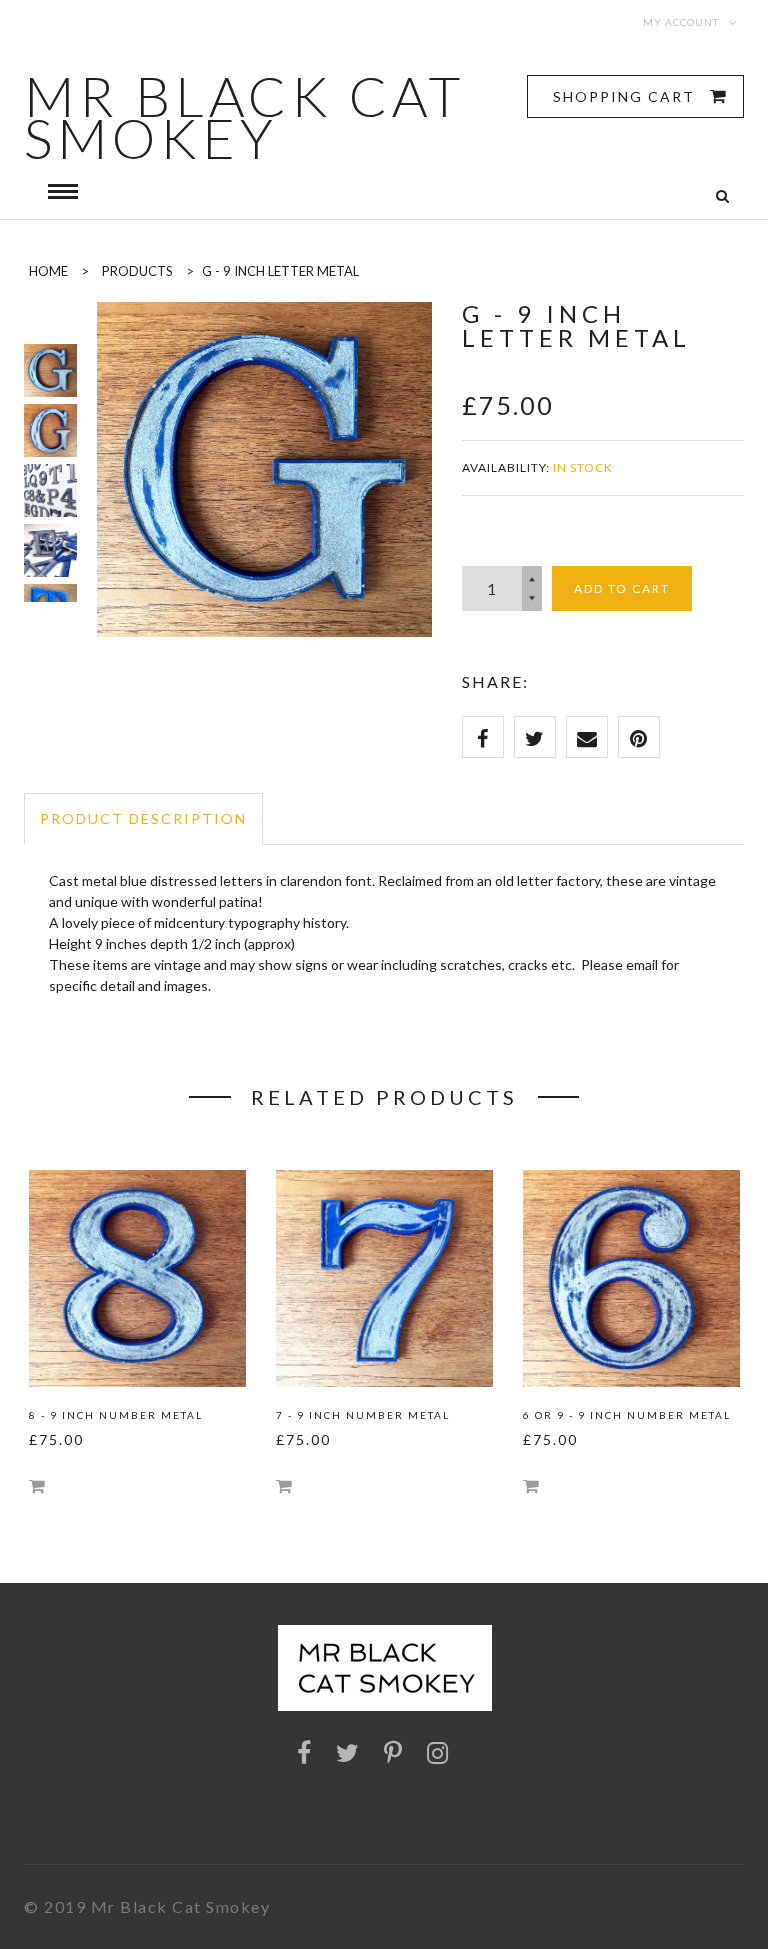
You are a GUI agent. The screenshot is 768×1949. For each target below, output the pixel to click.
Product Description (143, 818)
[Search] (722, 196)
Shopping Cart (626, 96)
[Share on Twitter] (535, 737)
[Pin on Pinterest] (639, 737)
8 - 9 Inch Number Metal (116, 1415)
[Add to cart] (37, 1485)
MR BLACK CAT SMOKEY (244, 117)
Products (137, 271)
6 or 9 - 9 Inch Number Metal (627, 1415)
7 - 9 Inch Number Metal (363, 1415)
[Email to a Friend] (587, 737)
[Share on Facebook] (483, 737)
